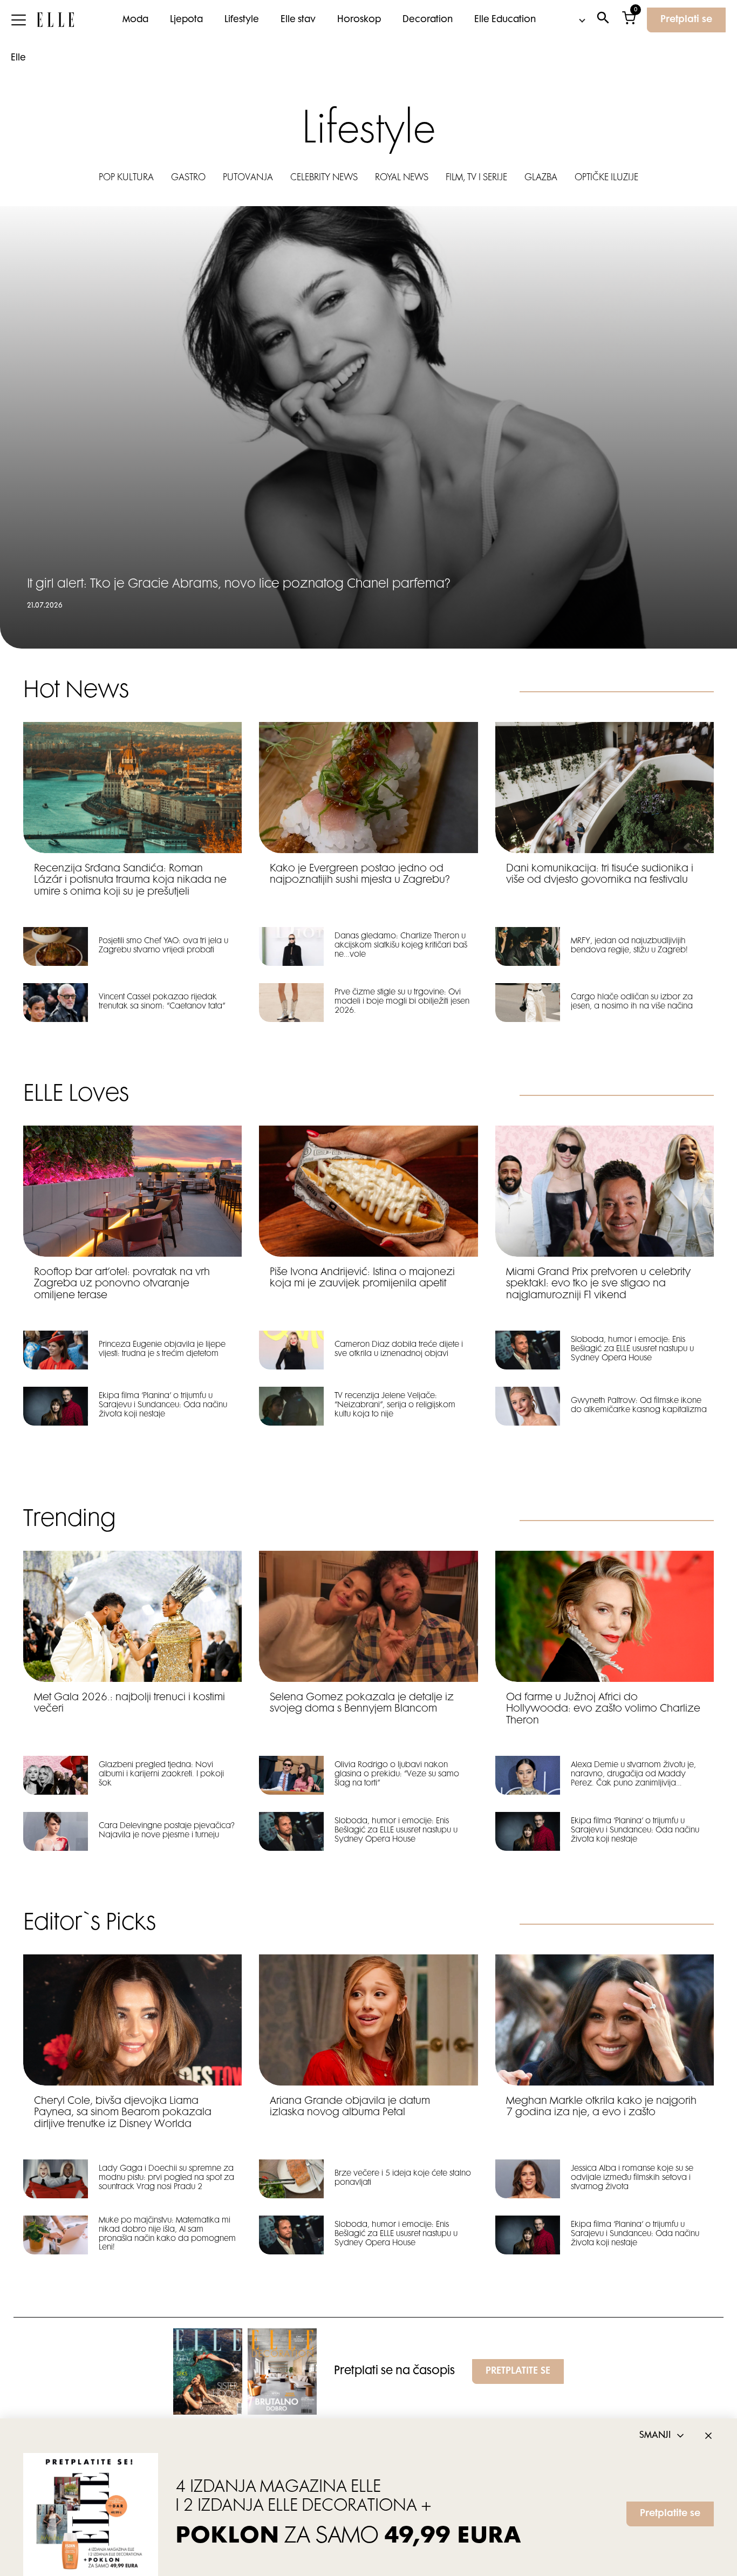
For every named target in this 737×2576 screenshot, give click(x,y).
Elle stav (298, 20)
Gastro (188, 178)
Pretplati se (686, 20)
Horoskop (359, 20)
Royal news (402, 178)
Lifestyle (242, 20)
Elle (18, 58)
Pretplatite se (670, 2514)
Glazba (541, 178)
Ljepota (186, 20)
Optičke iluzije (606, 178)
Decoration (428, 20)
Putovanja (248, 178)
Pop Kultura (126, 178)
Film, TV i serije (476, 178)
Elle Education (505, 20)
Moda (135, 20)
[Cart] (629, 20)
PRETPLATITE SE (518, 2371)
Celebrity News (324, 178)
